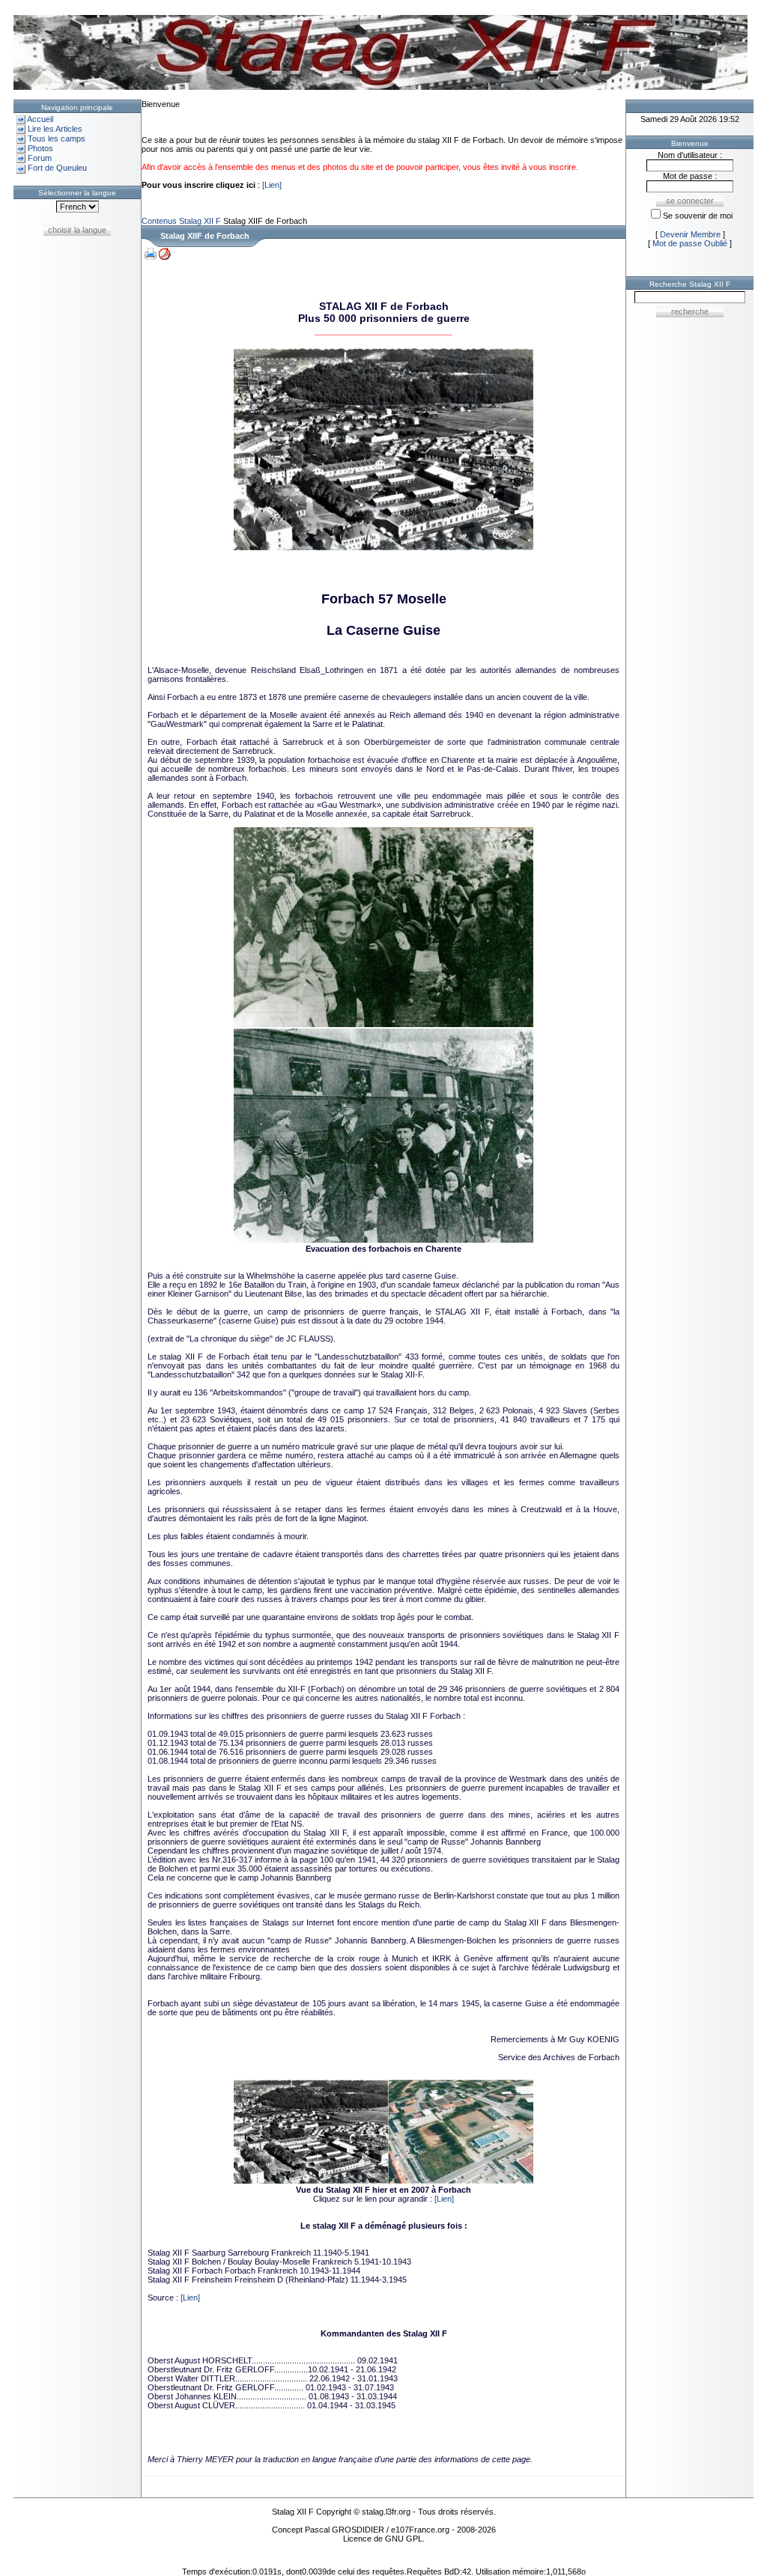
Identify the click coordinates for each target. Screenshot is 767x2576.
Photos (40, 148)
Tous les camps (57, 138)
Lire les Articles (55, 129)
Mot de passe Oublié (690, 243)
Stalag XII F (200, 221)
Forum (40, 158)
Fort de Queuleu (57, 168)
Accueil (40, 119)
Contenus (159, 221)
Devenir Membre (690, 234)
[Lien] (272, 185)
